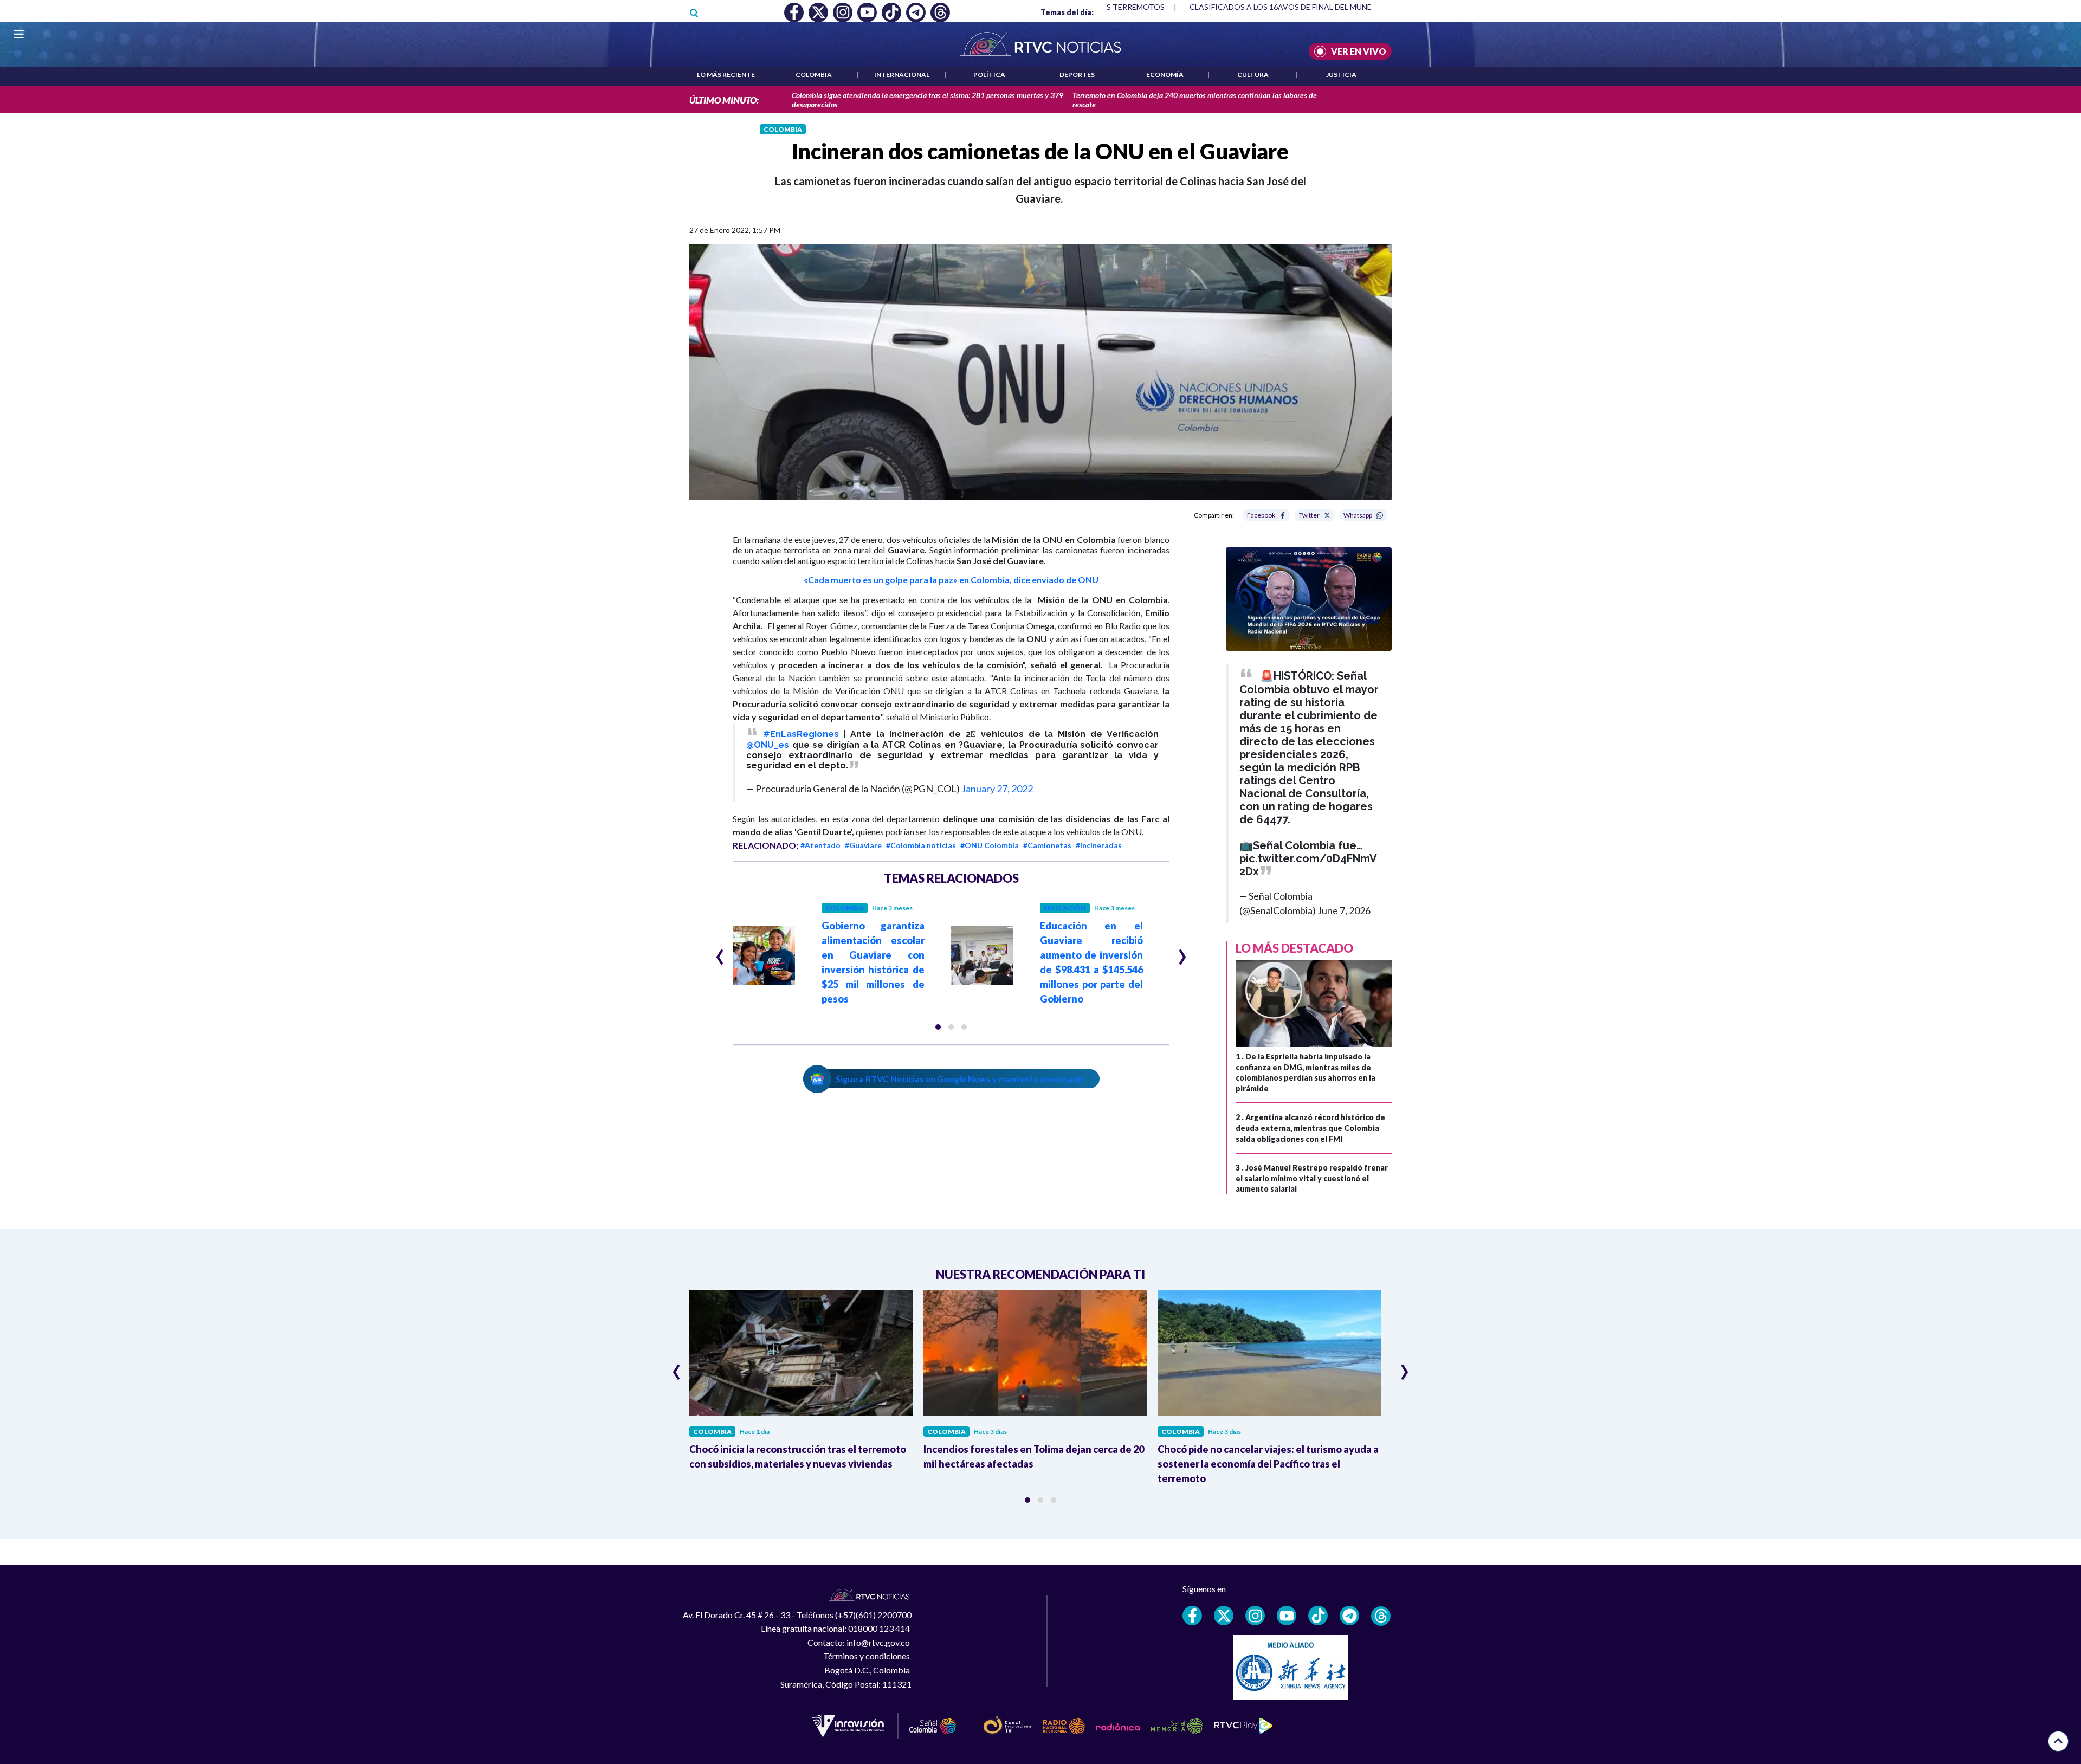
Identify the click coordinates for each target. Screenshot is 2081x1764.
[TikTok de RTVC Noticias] (1318, 1616)
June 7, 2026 (1344, 910)
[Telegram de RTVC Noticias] (1349, 1616)
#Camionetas (1047, 845)
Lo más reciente (726, 75)
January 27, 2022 (997, 789)
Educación (1065, 908)
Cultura (1253, 75)
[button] (938, 1027)
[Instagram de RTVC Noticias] (1255, 1616)
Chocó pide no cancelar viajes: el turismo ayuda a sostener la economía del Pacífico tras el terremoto (1268, 1464)
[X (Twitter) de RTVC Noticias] (1224, 1616)
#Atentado (820, 845)
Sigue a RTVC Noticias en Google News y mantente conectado (959, 1079)
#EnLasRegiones (801, 734)
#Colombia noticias (921, 845)
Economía (1165, 75)
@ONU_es (768, 745)
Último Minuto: (724, 100)
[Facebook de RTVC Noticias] (1192, 1616)
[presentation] (720, 952)
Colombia (814, 75)
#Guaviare (863, 845)
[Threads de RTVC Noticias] (1381, 1616)
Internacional (902, 75)
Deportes (1077, 75)
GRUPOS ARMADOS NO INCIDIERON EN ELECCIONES (1286, 7)
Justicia (1341, 75)
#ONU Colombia (990, 845)
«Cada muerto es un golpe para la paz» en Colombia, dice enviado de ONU (951, 580)
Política (989, 75)
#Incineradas (1099, 845)
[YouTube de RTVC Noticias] (1287, 1616)
